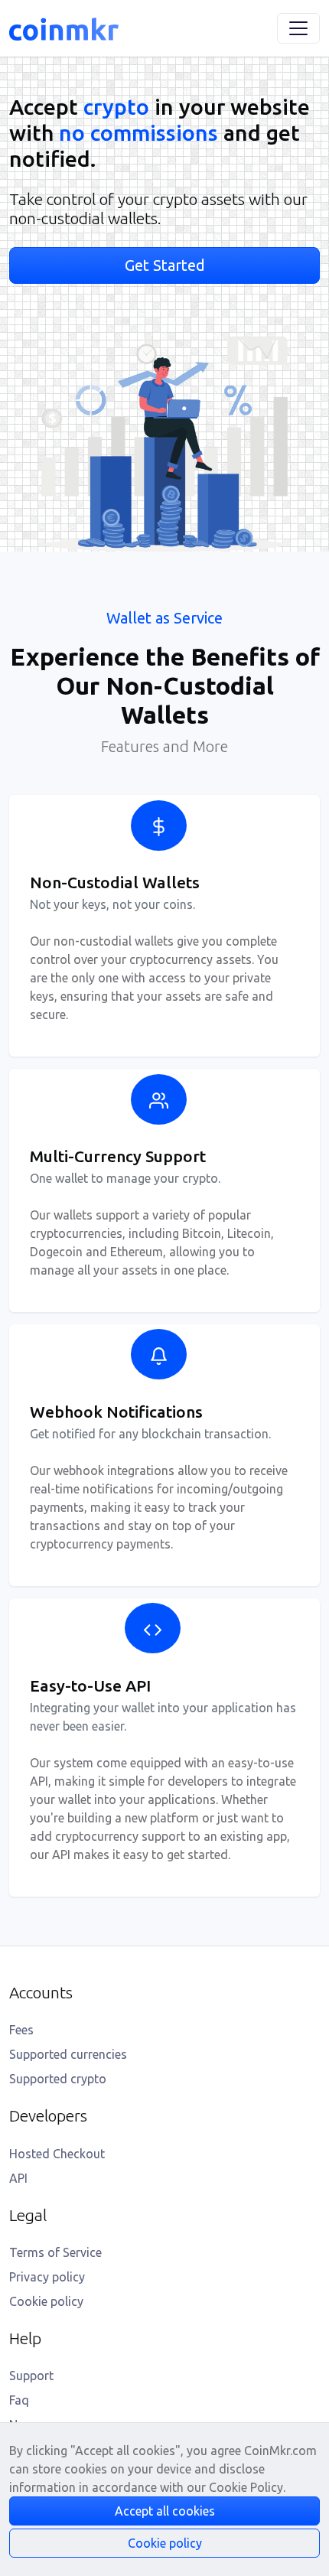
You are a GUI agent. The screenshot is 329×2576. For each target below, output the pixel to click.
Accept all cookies (165, 2511)
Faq (19, 2400)
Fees (21, 2030)
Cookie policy (46, 2301)
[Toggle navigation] (298, 28)
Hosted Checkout (57, 2154)
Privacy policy (47, 2277)
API (18, 2178)
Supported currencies (68, 2054)
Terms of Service (55, 2252)
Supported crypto (58, 2079)
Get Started (165, 265)
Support (31, 2376)
